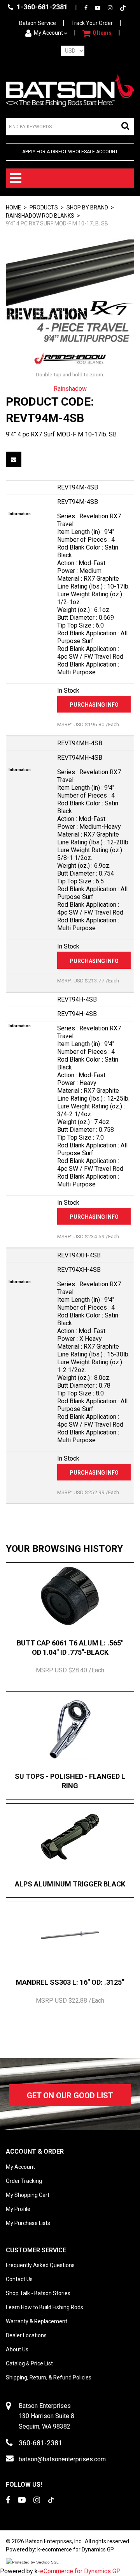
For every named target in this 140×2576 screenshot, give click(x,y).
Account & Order (35, 2151)
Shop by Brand (87, 207)
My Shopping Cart (28, 2195)
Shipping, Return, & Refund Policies (49, 2377)
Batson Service (38, 23)
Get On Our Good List (70, 2096)
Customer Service (36, 2250)
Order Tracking (24, 2181)
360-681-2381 (40, 2443)
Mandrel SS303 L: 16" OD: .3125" (70, 1982)
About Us (17, 2349)
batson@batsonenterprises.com (62, 2459)
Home (13, 207)
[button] (97, 33)
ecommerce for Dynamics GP (78, 2549)
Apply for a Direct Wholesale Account (70, 152)
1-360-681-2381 (41, 7)
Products (44, 207)
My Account (48, 33)
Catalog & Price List (29, 2363)
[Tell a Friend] (14, 459)
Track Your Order (92, 23)
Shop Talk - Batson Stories (38, 2293)
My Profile (18, 2209)
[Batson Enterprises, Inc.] (70, 90)
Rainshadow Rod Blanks (40, 216)
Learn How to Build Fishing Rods (45, 2307)
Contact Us (19, 2279)
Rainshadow (70, 389)
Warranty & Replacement (37, 2321)
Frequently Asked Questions (40, 2265)
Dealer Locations (26, 2335)
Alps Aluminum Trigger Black (70, 1884)
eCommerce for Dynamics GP (80, 2571)
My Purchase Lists (28, 2223)
